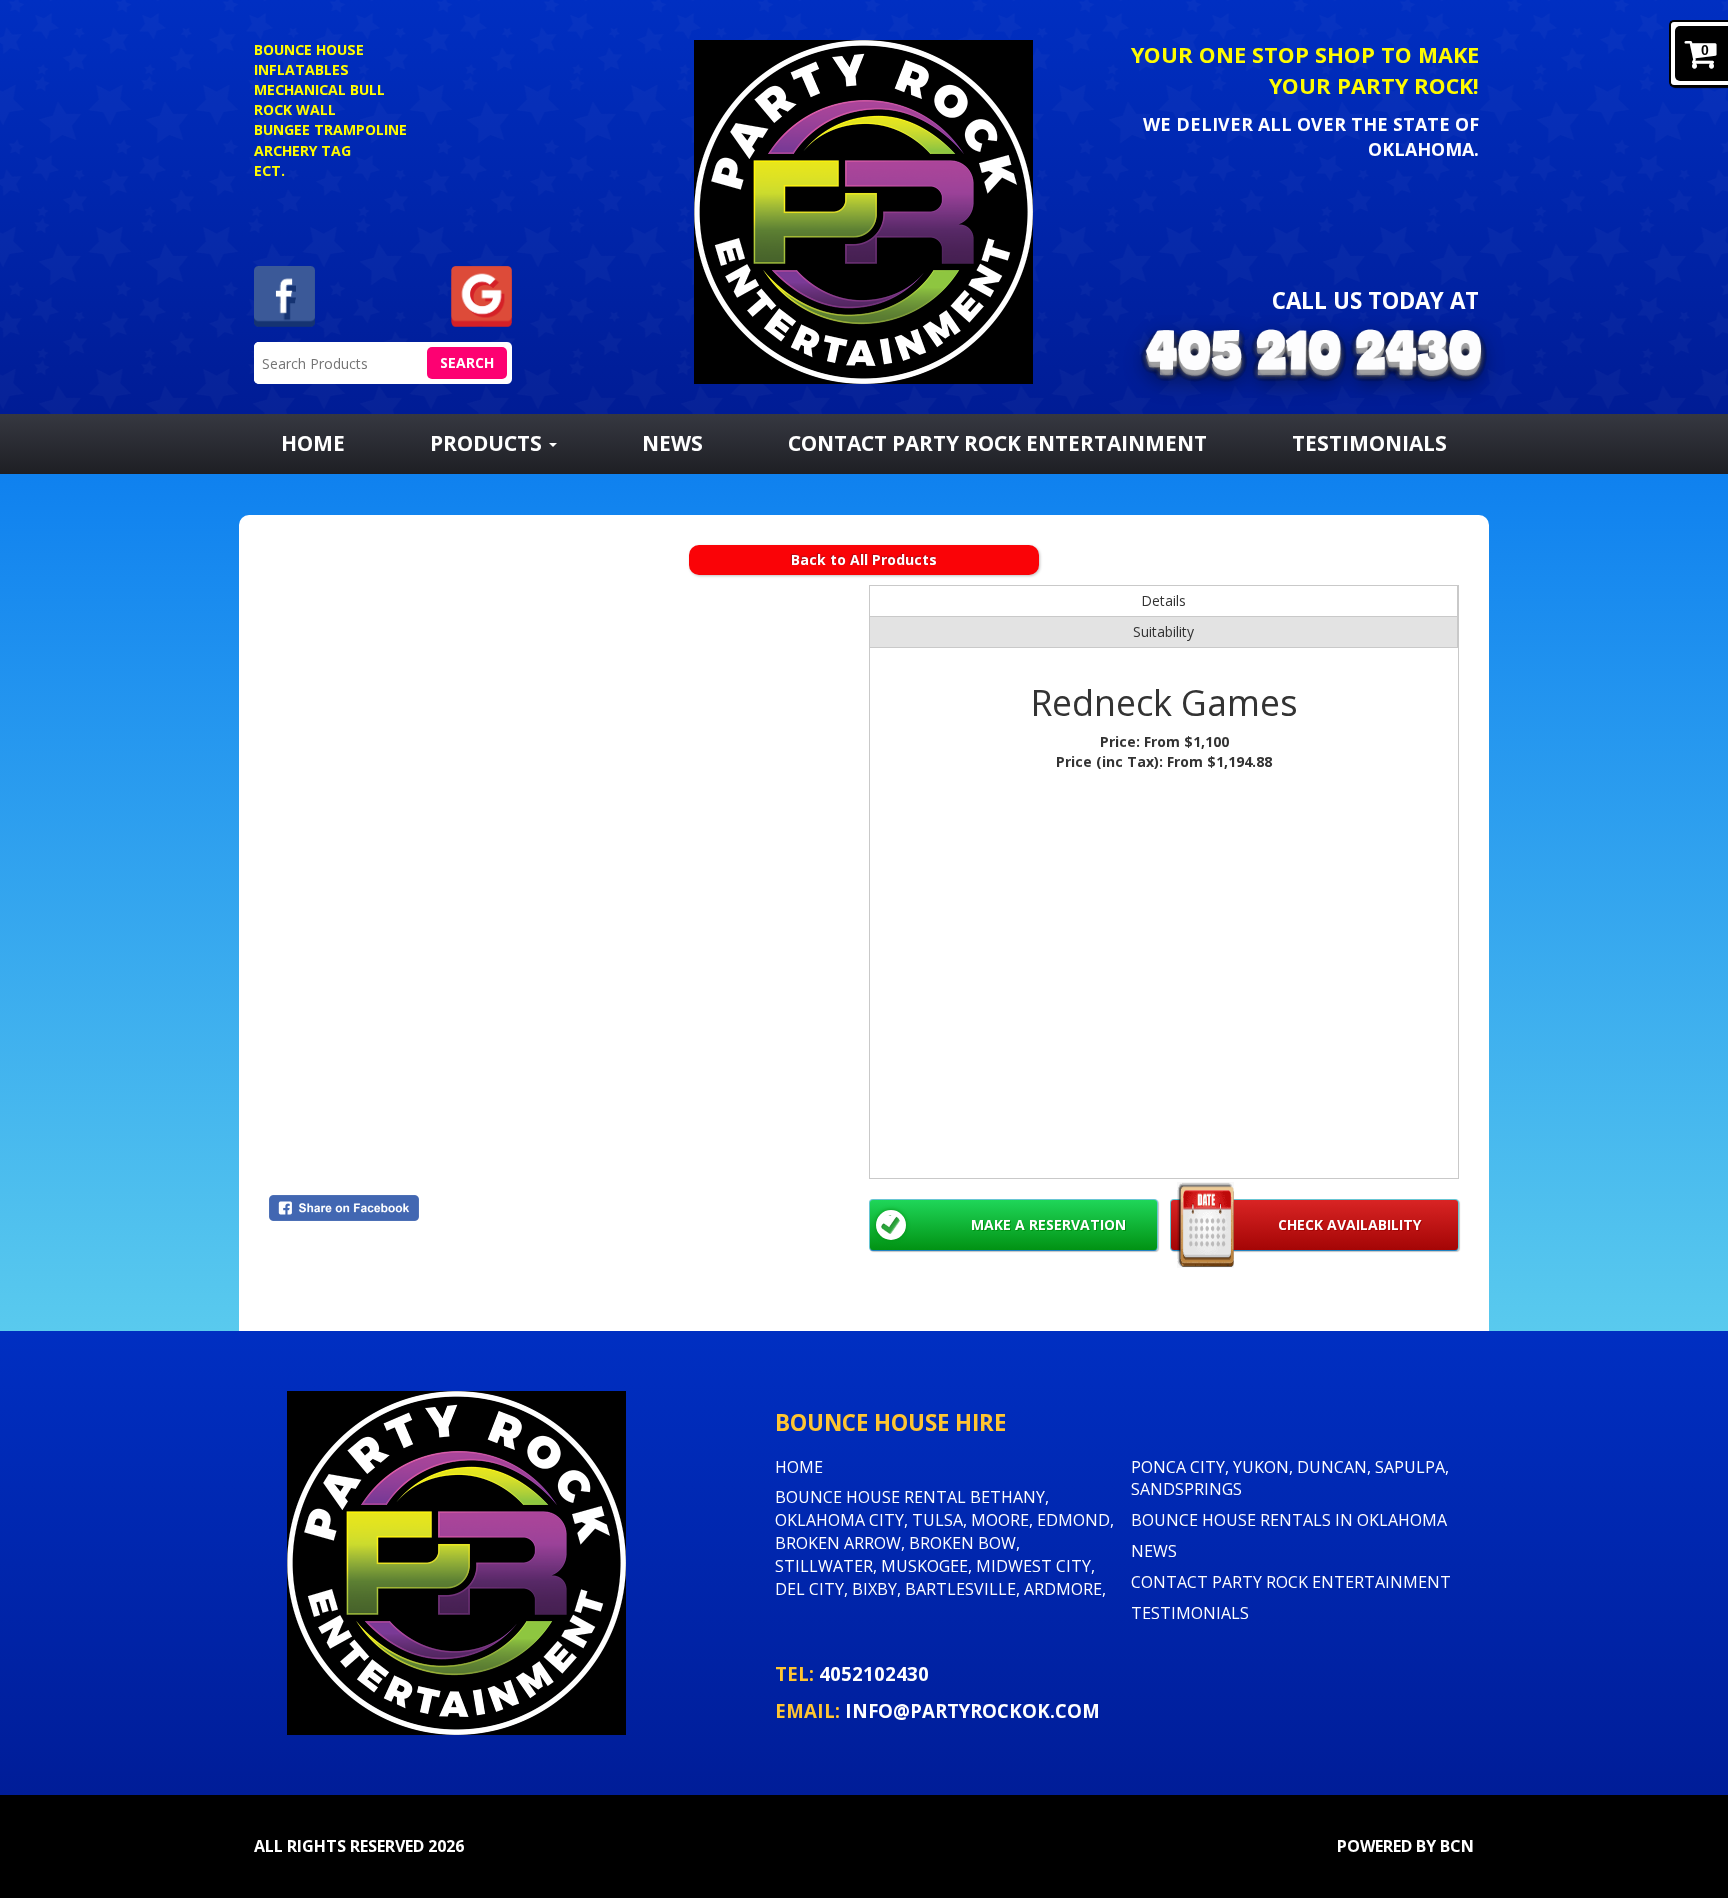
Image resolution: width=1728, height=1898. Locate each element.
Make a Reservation (1048, 1224)
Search (467, 362)
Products (488, 443)
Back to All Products (864, 559)
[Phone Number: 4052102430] (1314, 355)
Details (1163, 600)
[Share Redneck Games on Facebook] (564, 1208)
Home (313, 443)
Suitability (1163, 631)
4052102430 (874, 1673)
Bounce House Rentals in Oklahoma (1289, 1520)
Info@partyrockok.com (972, 1710)
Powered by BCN (1405, 1846)
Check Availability (1349, 1224)
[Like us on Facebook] (284, 294)
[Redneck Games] (564, 880)
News (672, 443)
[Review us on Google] (481, 294)
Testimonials (1369, 443)
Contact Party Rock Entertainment (997, 443)
